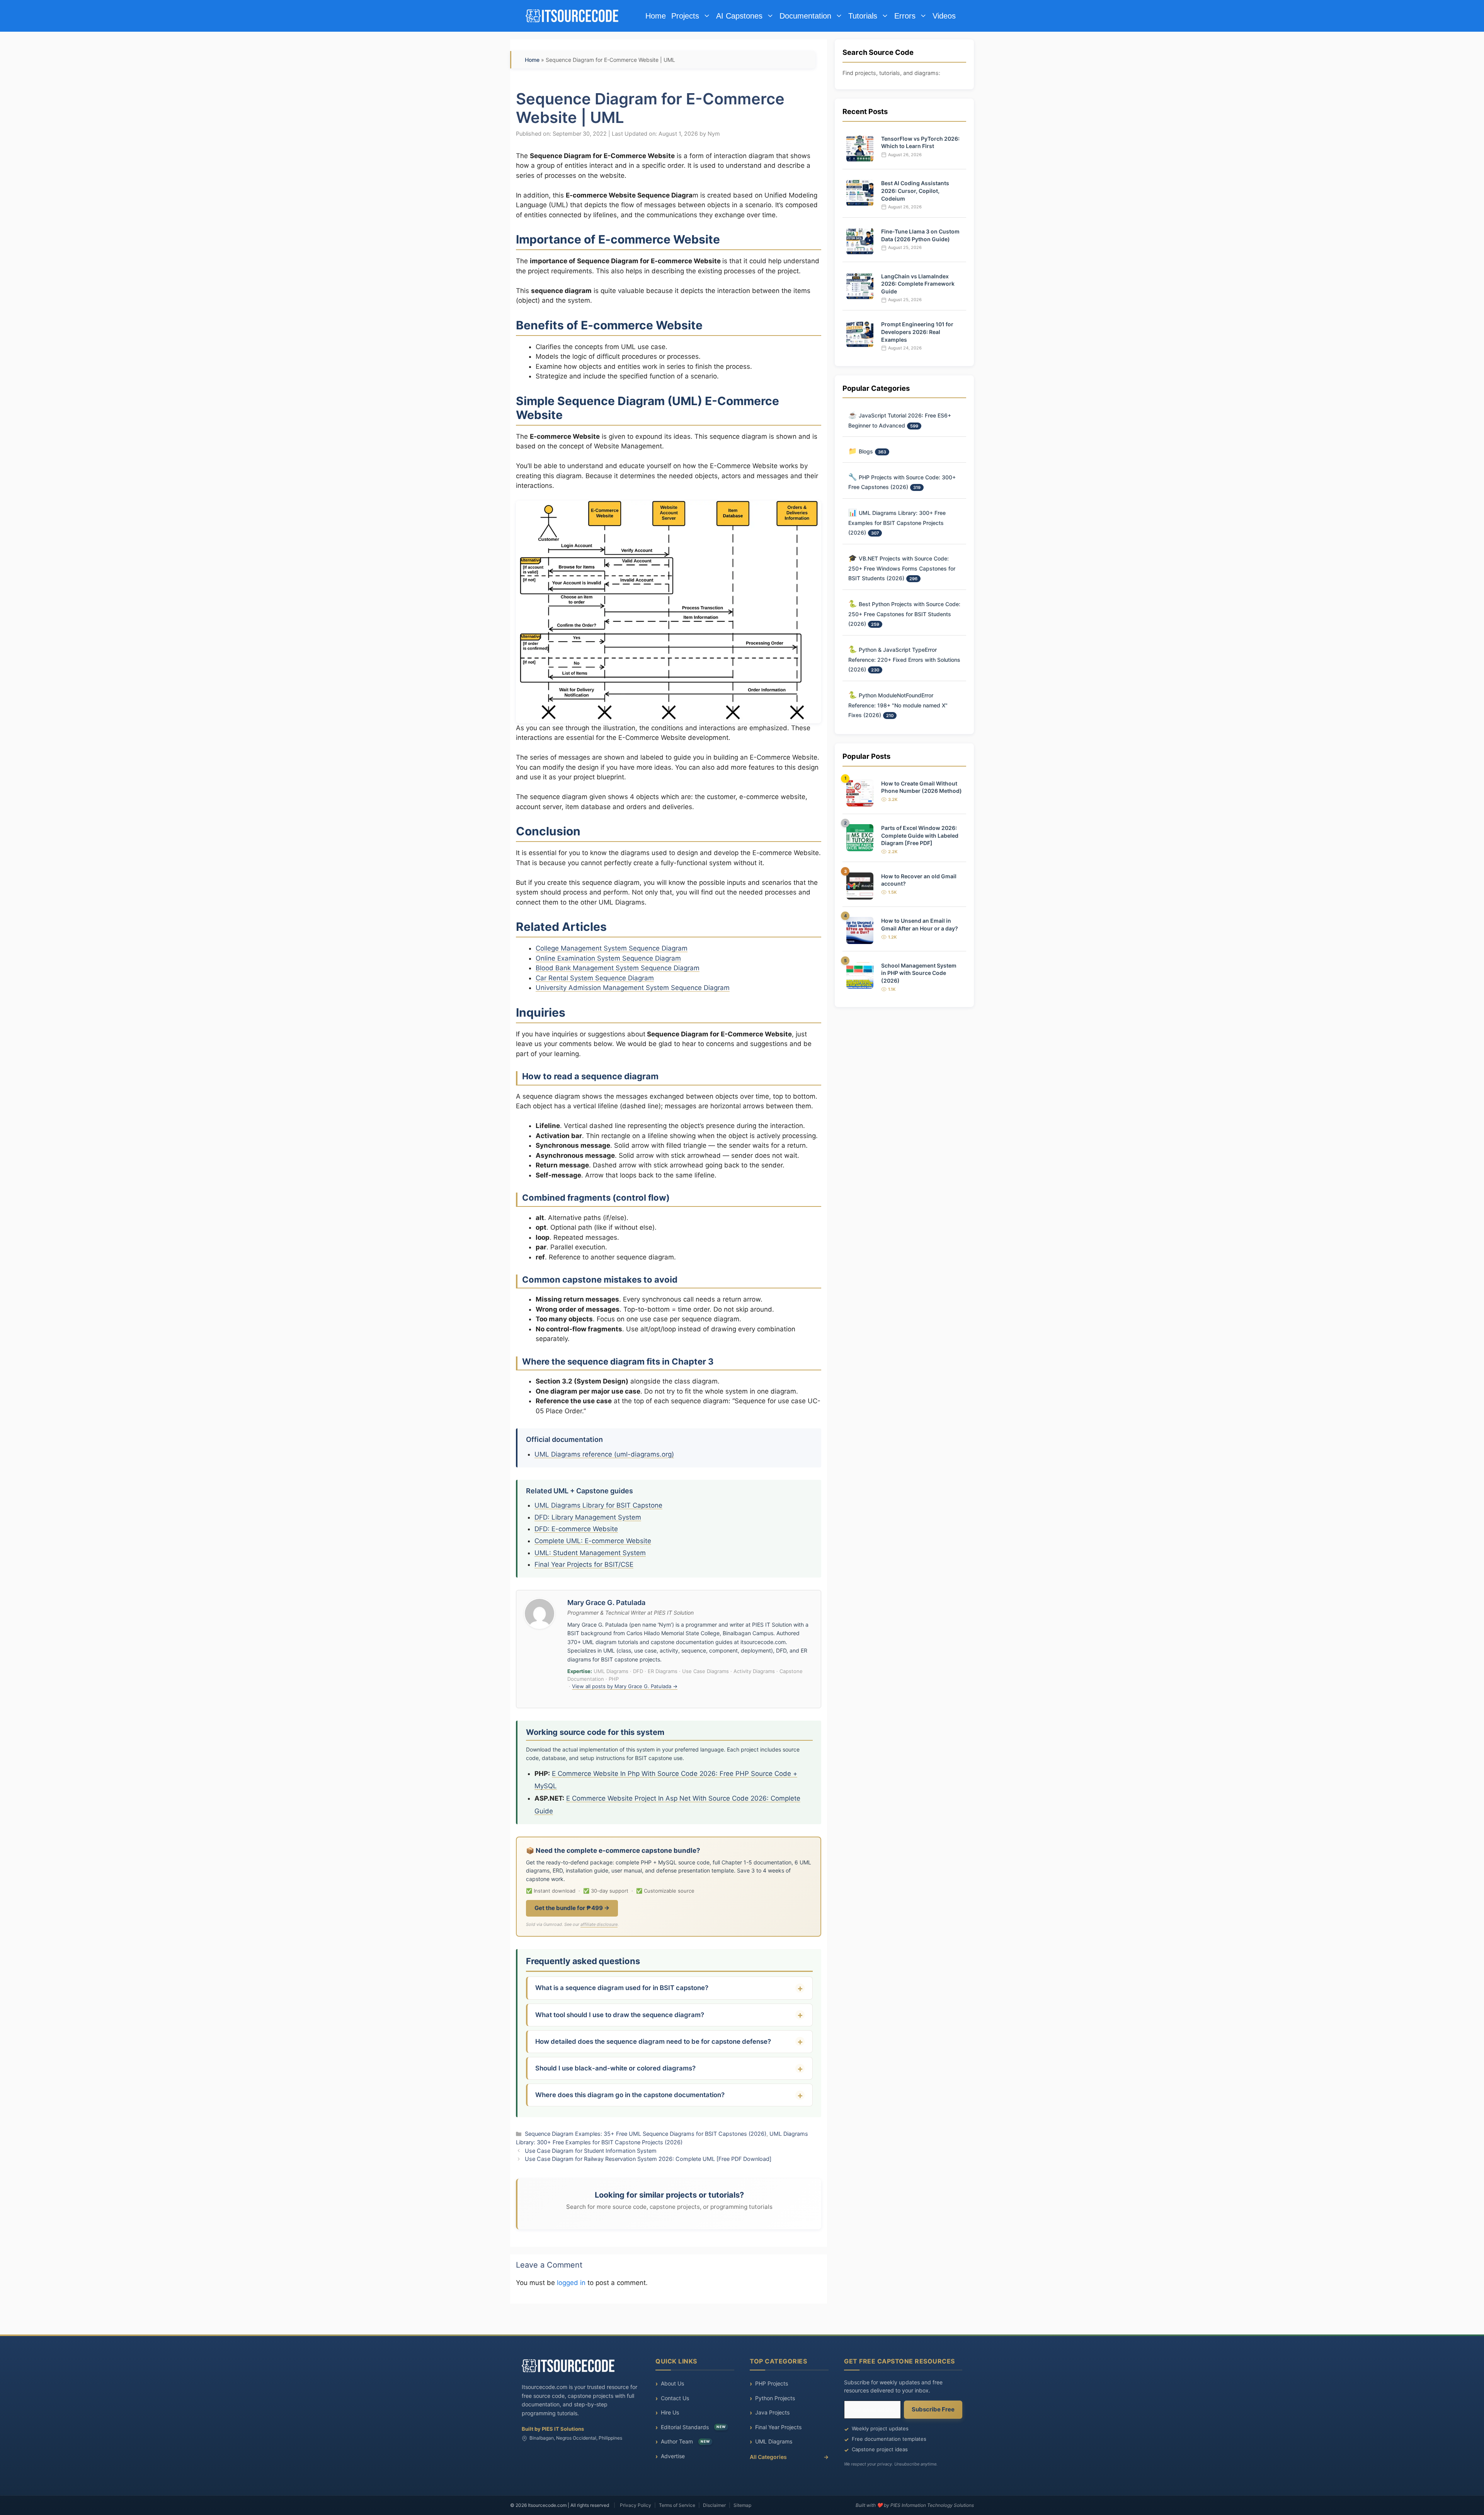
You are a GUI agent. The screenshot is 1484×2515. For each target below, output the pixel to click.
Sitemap (742, 2505)
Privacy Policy (636, 2505)
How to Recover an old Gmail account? (919, 880)
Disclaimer (714, 2505)
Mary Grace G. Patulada (606, 1603)
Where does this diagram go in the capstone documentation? (630, 2095)
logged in (571, 2283)
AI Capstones (739, 16)
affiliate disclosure (599, 1924)
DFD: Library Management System (588, 1517)
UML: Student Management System (590, 1553)
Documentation (805, 16)
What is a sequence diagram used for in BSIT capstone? (622, 1988)
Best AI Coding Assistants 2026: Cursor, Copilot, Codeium (915, 191)
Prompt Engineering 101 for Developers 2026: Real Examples (917, 332)
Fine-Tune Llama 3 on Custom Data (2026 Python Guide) (920, 235)
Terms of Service (677, 2505)
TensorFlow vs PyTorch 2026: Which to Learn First (920, 142)
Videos (944, 16)
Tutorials (863, 16)
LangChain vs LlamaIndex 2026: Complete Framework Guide (918, 284)
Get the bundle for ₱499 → (572, 1908)
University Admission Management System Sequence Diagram (633, 988)
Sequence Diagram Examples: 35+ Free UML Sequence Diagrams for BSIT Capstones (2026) (646, 2134)
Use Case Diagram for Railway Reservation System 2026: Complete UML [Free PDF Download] (648, 2159)
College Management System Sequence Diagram (612, 948)
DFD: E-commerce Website (576, 1529)
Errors (905, 16)
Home (656, 16)
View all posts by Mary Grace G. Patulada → (625, 1686)
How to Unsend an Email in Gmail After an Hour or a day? (920, 924)
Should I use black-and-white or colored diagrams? (615, 2068)
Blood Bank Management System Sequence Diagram (618, 968)
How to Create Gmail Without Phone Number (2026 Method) (922, 787)
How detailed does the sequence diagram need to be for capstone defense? (653, 2041)
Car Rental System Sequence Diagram (595, 978)
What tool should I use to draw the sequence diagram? (620, 2015)
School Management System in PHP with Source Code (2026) (919, 973)
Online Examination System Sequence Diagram (608, 958)
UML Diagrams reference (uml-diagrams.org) (604, 1454)
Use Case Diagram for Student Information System (591, 2151)
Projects (685, 16)
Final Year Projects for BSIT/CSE (584, 1564)
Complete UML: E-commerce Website (593, 1541)
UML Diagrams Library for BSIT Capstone (598, 1505)
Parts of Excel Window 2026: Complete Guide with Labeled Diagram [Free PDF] (920, 835)
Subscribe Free (933, 2409)
